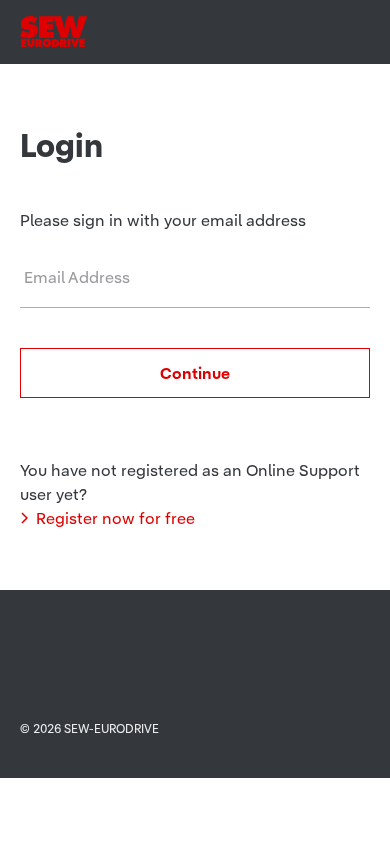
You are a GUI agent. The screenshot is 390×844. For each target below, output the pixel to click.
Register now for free (115, 518)
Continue (195, 373)
